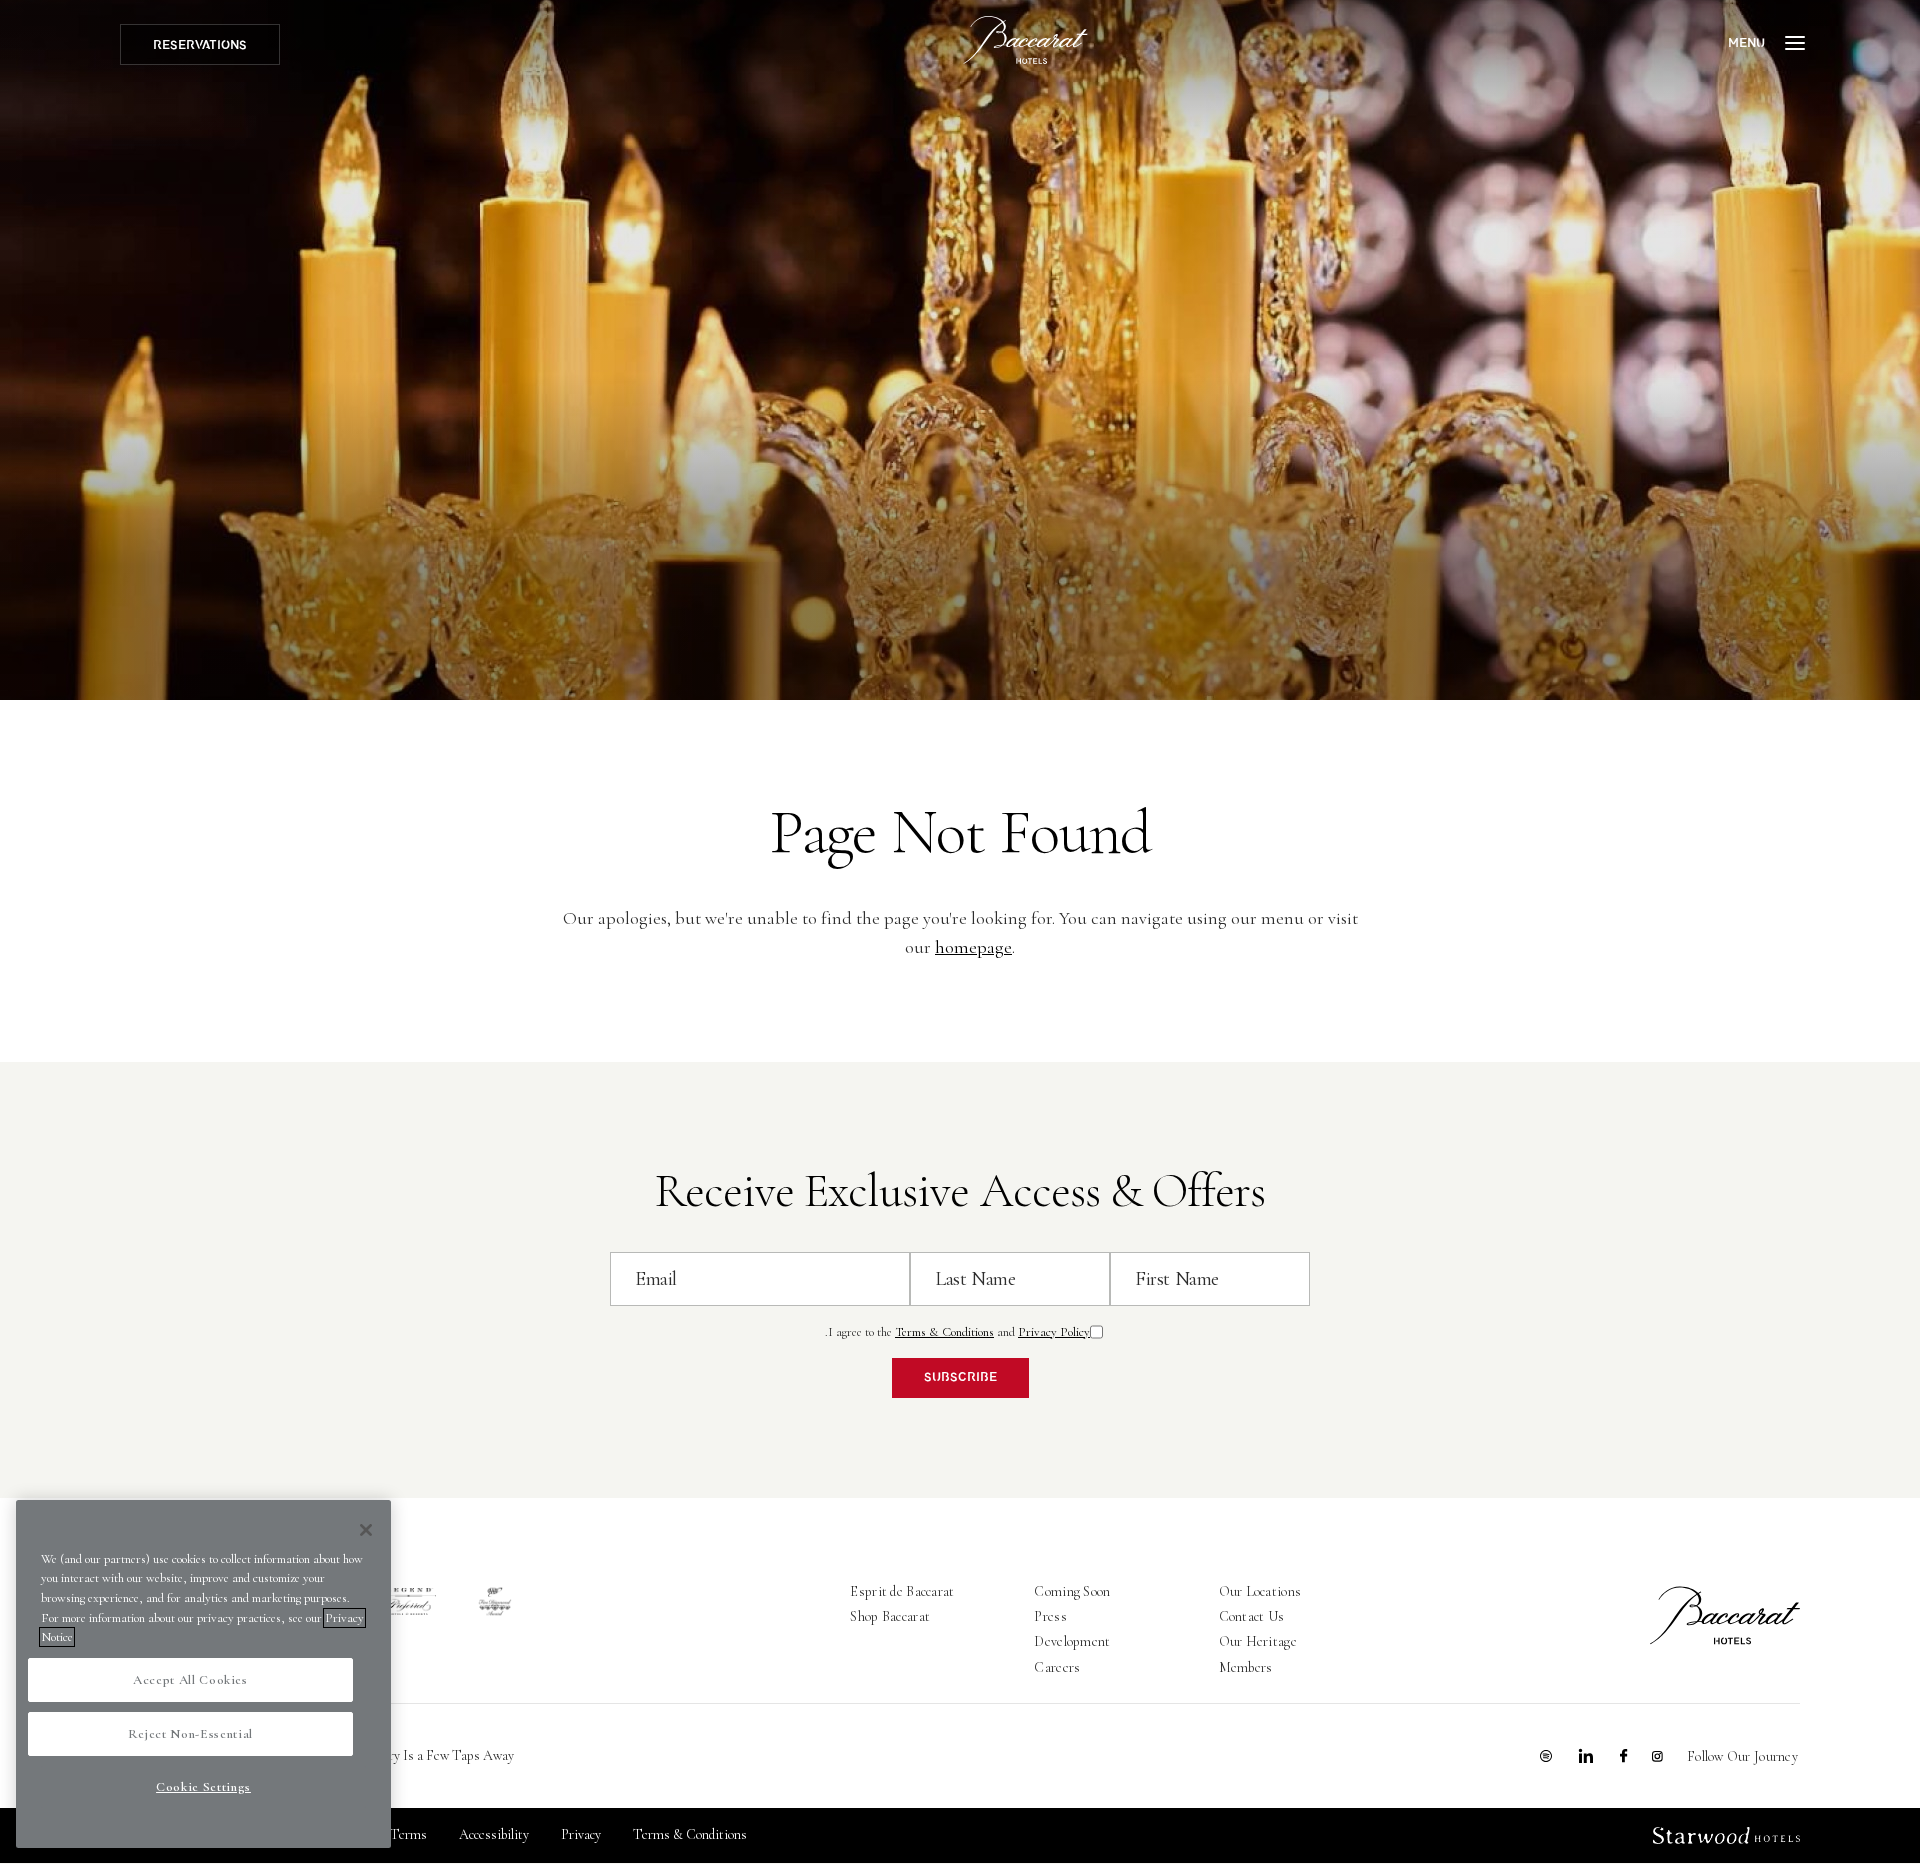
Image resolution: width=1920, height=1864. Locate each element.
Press (1050, 1616)
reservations (200, 45)
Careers (1057, 1667)
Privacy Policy (1054, 1332)
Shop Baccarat (890, 1616)
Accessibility (494, 1834)
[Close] (366, 1530)
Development (1072, 1641)
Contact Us (1252, 1616)
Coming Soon (1072, 1591)
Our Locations (1260, 1591)
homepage (973, 947)
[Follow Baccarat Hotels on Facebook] (1624, 1756)
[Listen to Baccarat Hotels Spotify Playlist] (1546, 1756)
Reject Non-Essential (190, 1734)
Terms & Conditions (944, 1332)
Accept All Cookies (190, 1680)
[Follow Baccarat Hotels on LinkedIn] (1586, 1756)
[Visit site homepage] (1025, 40)
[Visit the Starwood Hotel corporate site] (1726, 1835)
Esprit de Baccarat (902, 1591)
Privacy (581, 1834)
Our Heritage (1258, 1641)
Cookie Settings (203, 1787)
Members (1246, 1667)
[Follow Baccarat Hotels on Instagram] (1657, 1756)
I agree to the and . (957, 1332)
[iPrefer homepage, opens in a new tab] (408, 1602)
